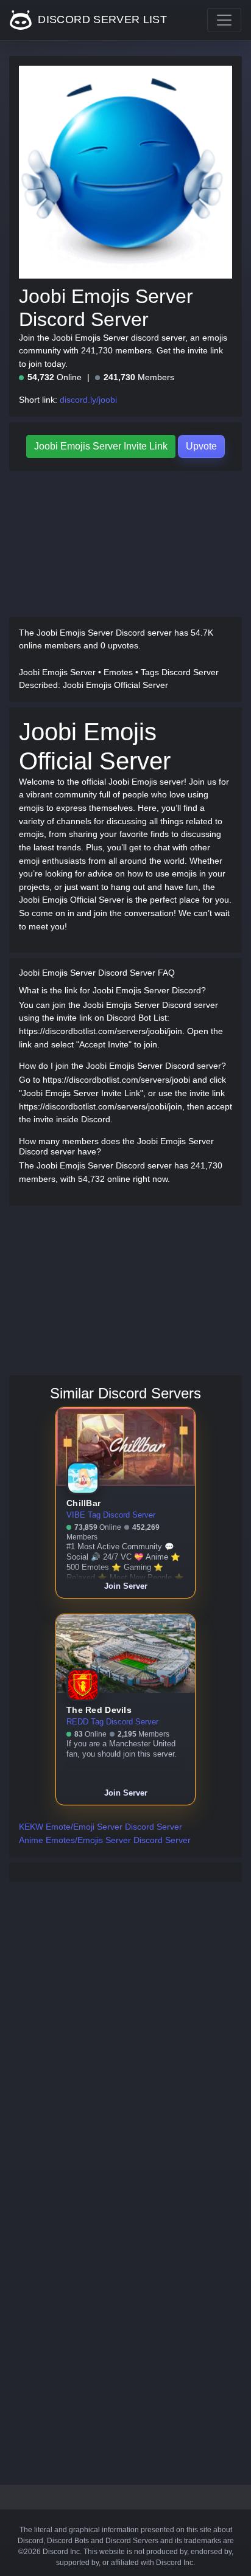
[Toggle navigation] (224, 20)
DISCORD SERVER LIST (101, 19)
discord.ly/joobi (88, 400)
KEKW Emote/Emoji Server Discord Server (101, 1827)
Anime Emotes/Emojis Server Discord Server (105, 1840)
